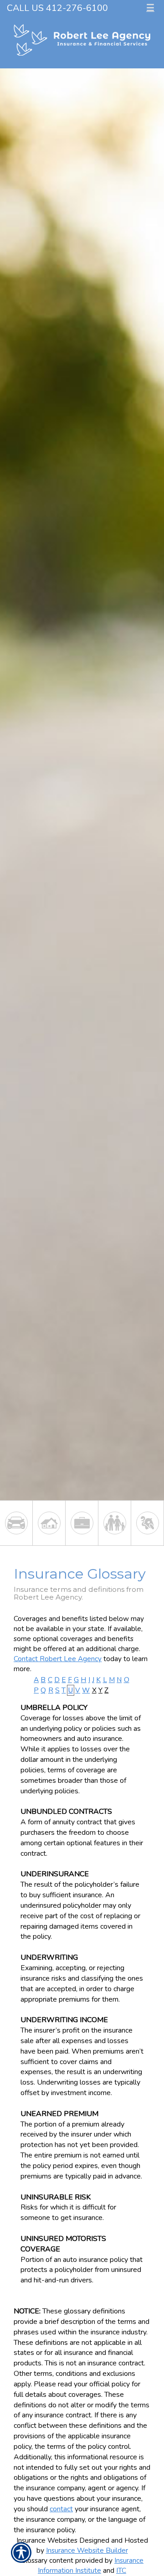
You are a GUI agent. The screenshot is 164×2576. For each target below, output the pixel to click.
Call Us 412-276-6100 (57, 8)
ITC (121, 2570)
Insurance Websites (47, 2540)
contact (61, 2509)
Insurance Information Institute (91, 2565)
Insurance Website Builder (87, 2550)
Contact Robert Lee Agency (58, 1659)
